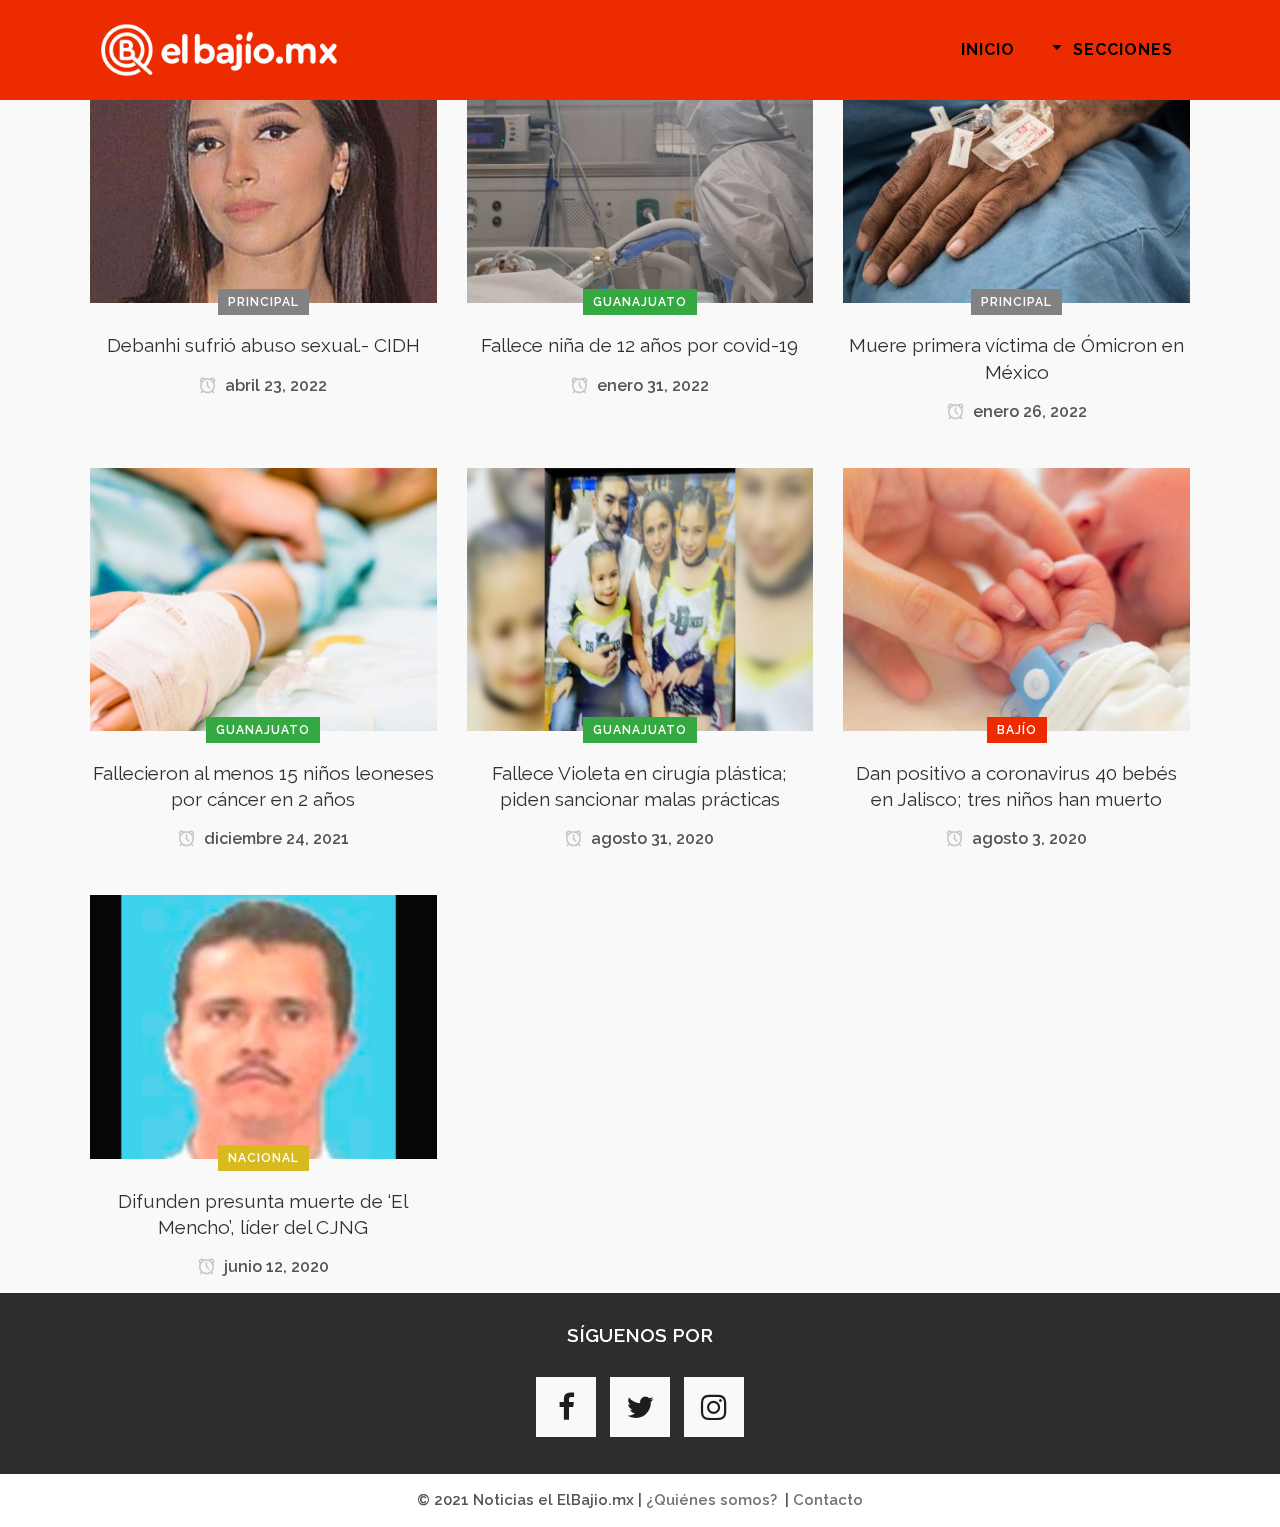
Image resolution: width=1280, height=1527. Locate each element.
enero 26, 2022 (1028, 411)
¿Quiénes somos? (711, 1500)
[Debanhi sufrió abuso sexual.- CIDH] (263, 171)
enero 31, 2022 (651, 385)
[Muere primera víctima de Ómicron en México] (1016, 171)
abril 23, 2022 (274, 385)
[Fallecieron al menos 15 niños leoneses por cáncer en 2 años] (263, 598)
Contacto (828, 1500)
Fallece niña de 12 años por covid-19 (639, 345)
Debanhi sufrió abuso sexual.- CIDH (263, 345)
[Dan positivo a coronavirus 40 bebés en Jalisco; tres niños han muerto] (1016, 598)
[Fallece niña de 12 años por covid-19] (640, 171)
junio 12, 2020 (274, 1266)
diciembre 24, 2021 (274, 838)
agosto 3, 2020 (1027, 838)
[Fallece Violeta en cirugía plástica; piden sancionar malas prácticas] (640, 598)
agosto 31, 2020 (650, 838)
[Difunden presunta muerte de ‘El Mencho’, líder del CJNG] (263, 1026)
